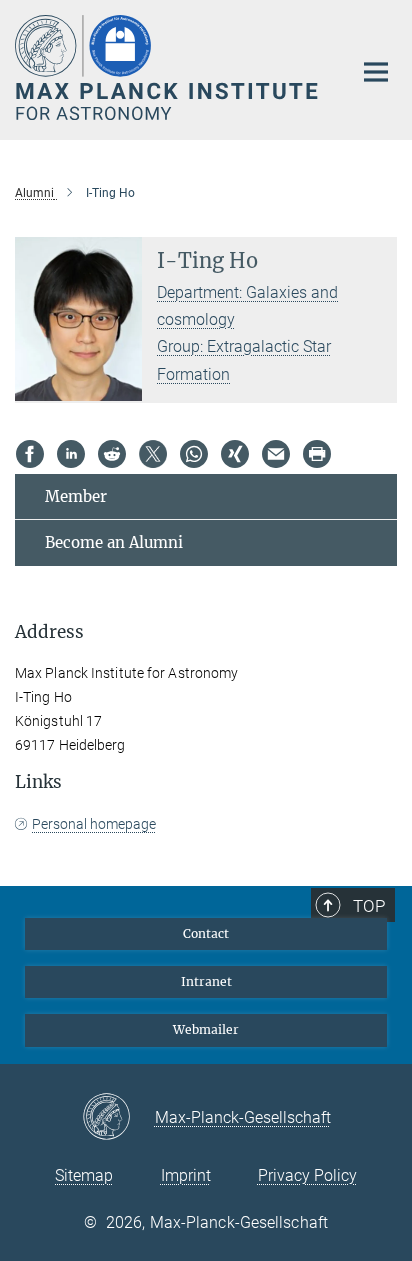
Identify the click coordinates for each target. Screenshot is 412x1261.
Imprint (186, 1175)
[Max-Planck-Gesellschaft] (118, 1118)
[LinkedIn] (71, 454)
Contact (206, 933)
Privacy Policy (307, 1175)
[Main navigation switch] (376, 72)
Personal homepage (94, 824)
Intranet (206, 981)
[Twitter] (153, 454)
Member (76, 496)
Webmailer (206, 1029)
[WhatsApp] (194, 454)
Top (369, 906)
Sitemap (84, 1175)
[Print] (317, 454)
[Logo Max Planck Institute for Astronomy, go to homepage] (168, 67)
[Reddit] (112, 454)
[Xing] (235, 454)
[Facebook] (30, 454)
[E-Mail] (276, 454)
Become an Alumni (114, 542)
